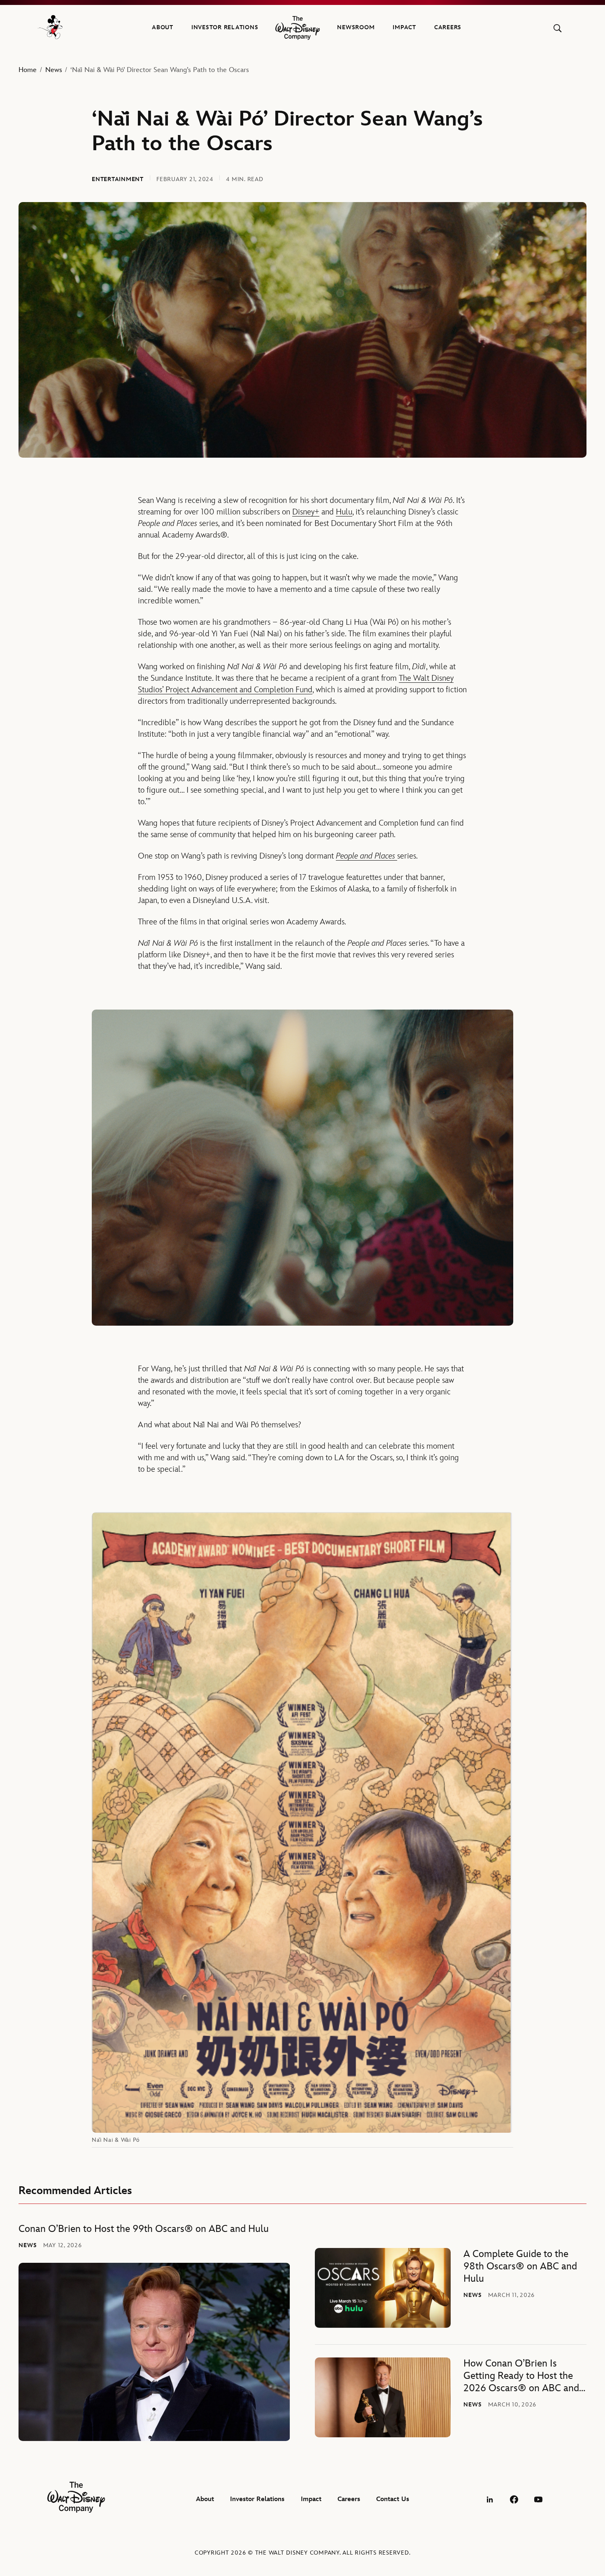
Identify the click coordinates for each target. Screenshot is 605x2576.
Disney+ (306, 512)
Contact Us (393, 2499)
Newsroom (356, 27)
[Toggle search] (557, 28)
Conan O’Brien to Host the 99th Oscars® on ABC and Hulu (144, 2229)
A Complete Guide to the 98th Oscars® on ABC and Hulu (520, 2266)
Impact (404, 27)
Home (28, 70)
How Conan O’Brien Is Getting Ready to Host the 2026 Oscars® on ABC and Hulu (521, 2376)
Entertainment (118, 179)
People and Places (366, 856)
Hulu (344, 512)
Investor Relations (225, 27)
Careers (448, 27)
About (163, 27)
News (54, 70)
